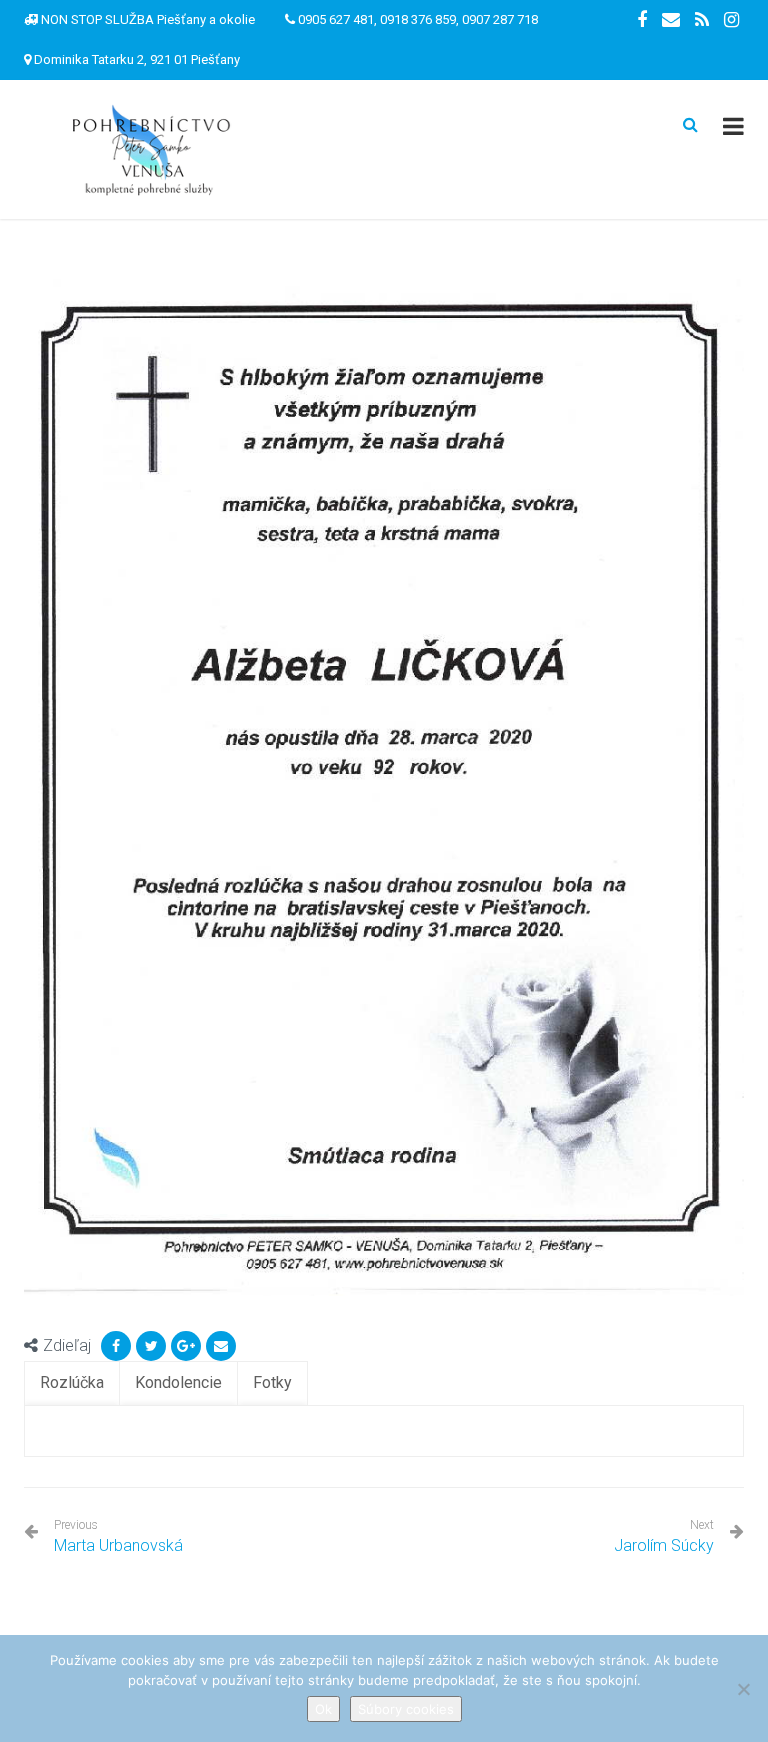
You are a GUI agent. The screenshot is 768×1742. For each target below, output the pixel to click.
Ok (323, 1709)
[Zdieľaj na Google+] (186, 1346)
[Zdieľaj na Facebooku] (116, 1346)
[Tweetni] (151, 1346)
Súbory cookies (406, 1709)
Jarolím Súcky (664, 1545)
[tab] (72, 1383)
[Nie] (743, 1689)
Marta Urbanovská (118, 1536)
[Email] (221, 1346)
